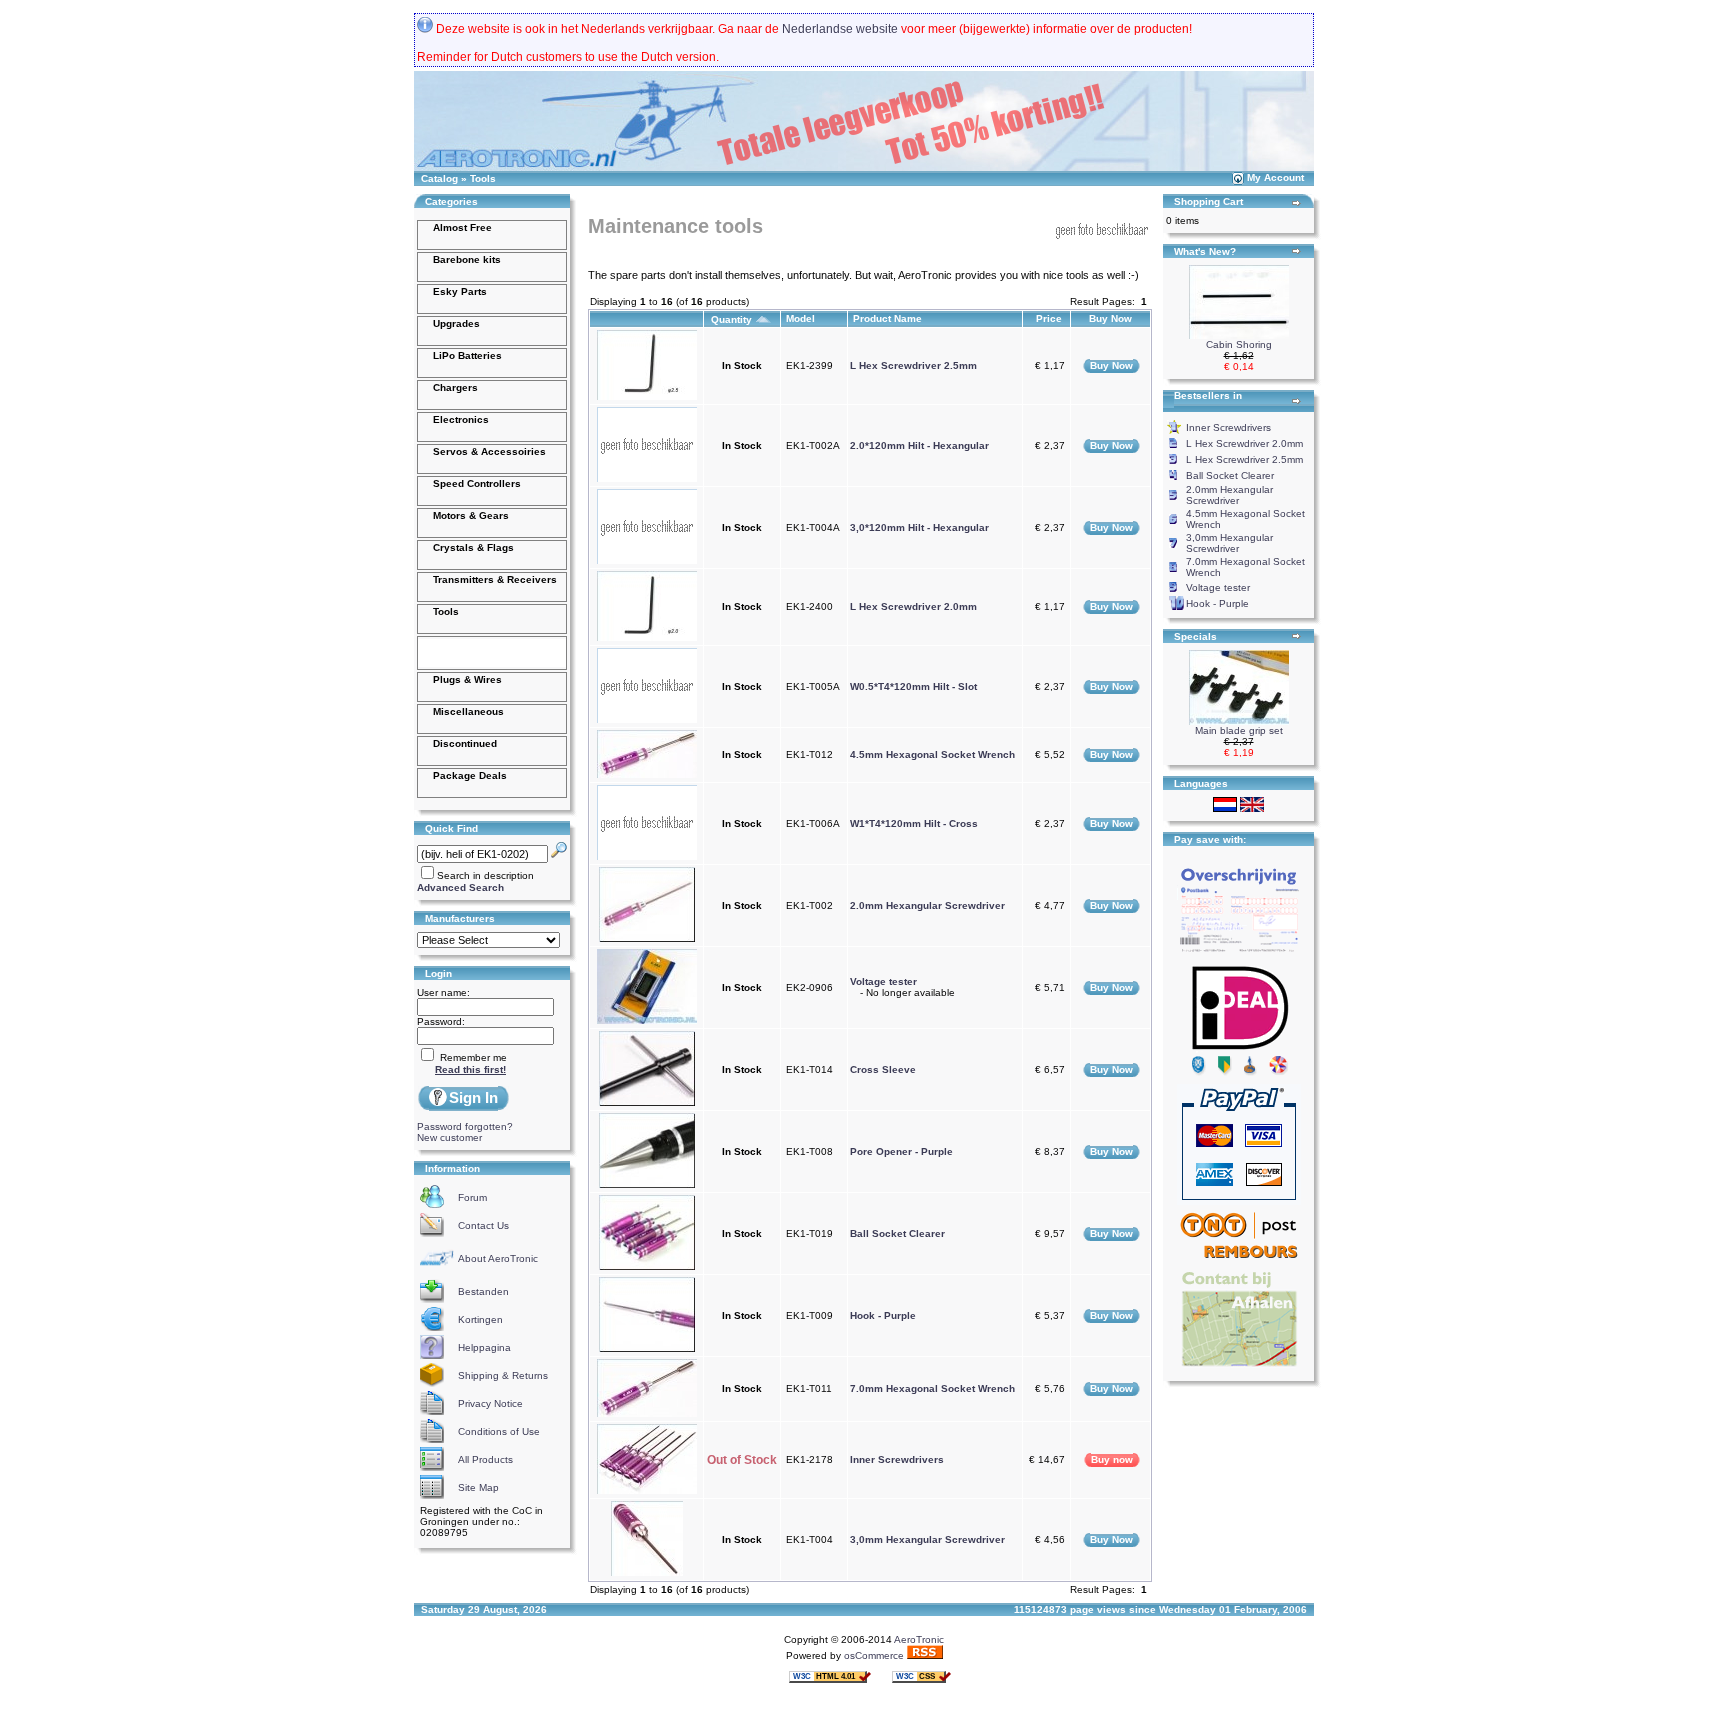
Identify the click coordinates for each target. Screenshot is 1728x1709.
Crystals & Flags (473, 547)
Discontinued (465, 743)
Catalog (439, 178)
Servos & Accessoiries (489, 451)
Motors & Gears (471, 515)
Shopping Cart (1208, 201)
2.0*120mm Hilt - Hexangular (919, 445)
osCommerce (874, 1655)
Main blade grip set (1239, 730)
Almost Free (462, 227)
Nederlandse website (840, 29)
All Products (485, 1459)
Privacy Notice (490, 1403)
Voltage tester (883, 981)
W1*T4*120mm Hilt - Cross (914, 823)
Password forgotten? (465, 1126)
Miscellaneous (468, 711)
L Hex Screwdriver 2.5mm (913, 365)
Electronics (461, 419)
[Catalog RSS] (925, 1655)
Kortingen (480, 1319)
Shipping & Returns (503, 1375)
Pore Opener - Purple (901, 1151)
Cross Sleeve (883, 1069)
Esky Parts (460, 291)
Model (802, 318)
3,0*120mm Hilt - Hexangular (919, 527)
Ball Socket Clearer (897, 1233)
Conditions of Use (499, 1431)
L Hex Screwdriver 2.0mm (913, 606)
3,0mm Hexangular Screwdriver (927, 1539)
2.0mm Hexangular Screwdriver (927, 905)
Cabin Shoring (1239, 344)
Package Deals (470, 775)
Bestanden (483, 1291)
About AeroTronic (498, 1258)
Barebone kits (467, 259)
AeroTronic (919, 1639)
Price (1050, 318)
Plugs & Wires (467, 679)
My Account (1275, 177)
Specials (1195, 636)
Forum (472, 1197)
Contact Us (483, 1225)
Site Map (478, 1487)
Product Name (889, 318)
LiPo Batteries (467, 355)
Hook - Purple (883, 1315)
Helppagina (484, 1347)
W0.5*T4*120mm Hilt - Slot (913, 686)
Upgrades (456, 323)
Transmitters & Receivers (495, 579)
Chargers (455, 387)
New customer (449, 1137)
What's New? (1205, 251)
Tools (483, 178)
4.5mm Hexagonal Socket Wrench (932, 754)
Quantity (733, 319)
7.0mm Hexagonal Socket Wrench (932, 1388)
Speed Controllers (477, 483)
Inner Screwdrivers (897, 1459)
